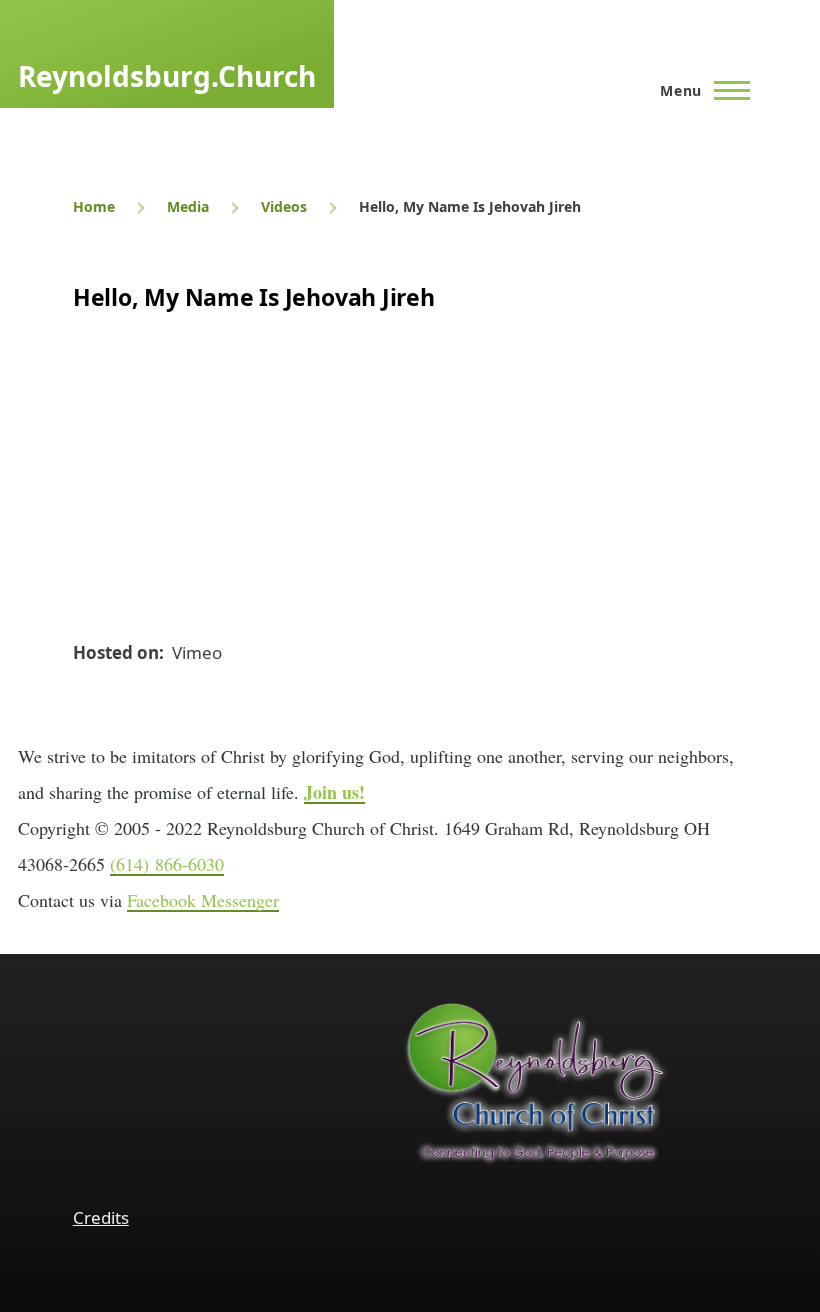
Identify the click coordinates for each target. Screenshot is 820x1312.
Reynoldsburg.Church (167, 76)
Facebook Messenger (203, 900)
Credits (101, 1217)
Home (94, 206)
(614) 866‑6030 (167, 864)
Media (188, 206)
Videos (284, 206)
